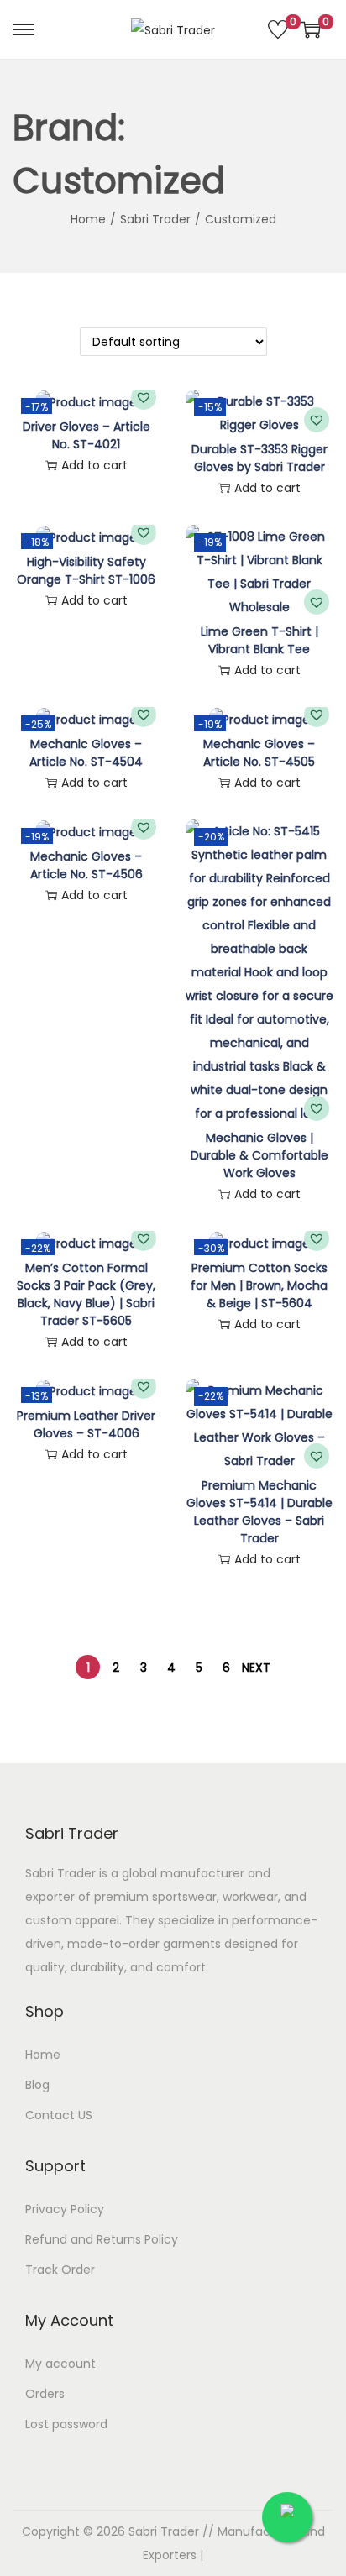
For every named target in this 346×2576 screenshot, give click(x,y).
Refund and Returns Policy (102, 2239)
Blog (37, 2085)
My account (60, 2364)
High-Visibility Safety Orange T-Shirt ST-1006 (86, 571)
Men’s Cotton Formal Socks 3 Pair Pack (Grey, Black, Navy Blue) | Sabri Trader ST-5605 (86, 1294)
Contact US (59, 2115)
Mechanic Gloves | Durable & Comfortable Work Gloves (259, 1155)
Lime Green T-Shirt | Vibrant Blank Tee (259, 640)
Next (256, 1668)
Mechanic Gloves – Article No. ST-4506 (86, 865)
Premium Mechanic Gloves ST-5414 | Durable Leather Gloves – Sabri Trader (259, 1512)
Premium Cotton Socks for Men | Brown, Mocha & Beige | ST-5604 (259, 1285)
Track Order (60, 2270)
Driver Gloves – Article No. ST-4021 (86, 435)
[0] (278, 29)
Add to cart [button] (94, 465)
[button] (144, 397)
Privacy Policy (65, 2209)
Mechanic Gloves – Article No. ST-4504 (86, 753)
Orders (45, 2394)
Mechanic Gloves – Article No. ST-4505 (259, 753)
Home (88, 219)
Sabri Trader (155, 219)
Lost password (66, 2424)
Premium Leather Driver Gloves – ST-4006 (86, 1424)
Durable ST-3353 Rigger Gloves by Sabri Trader (259, 458)
